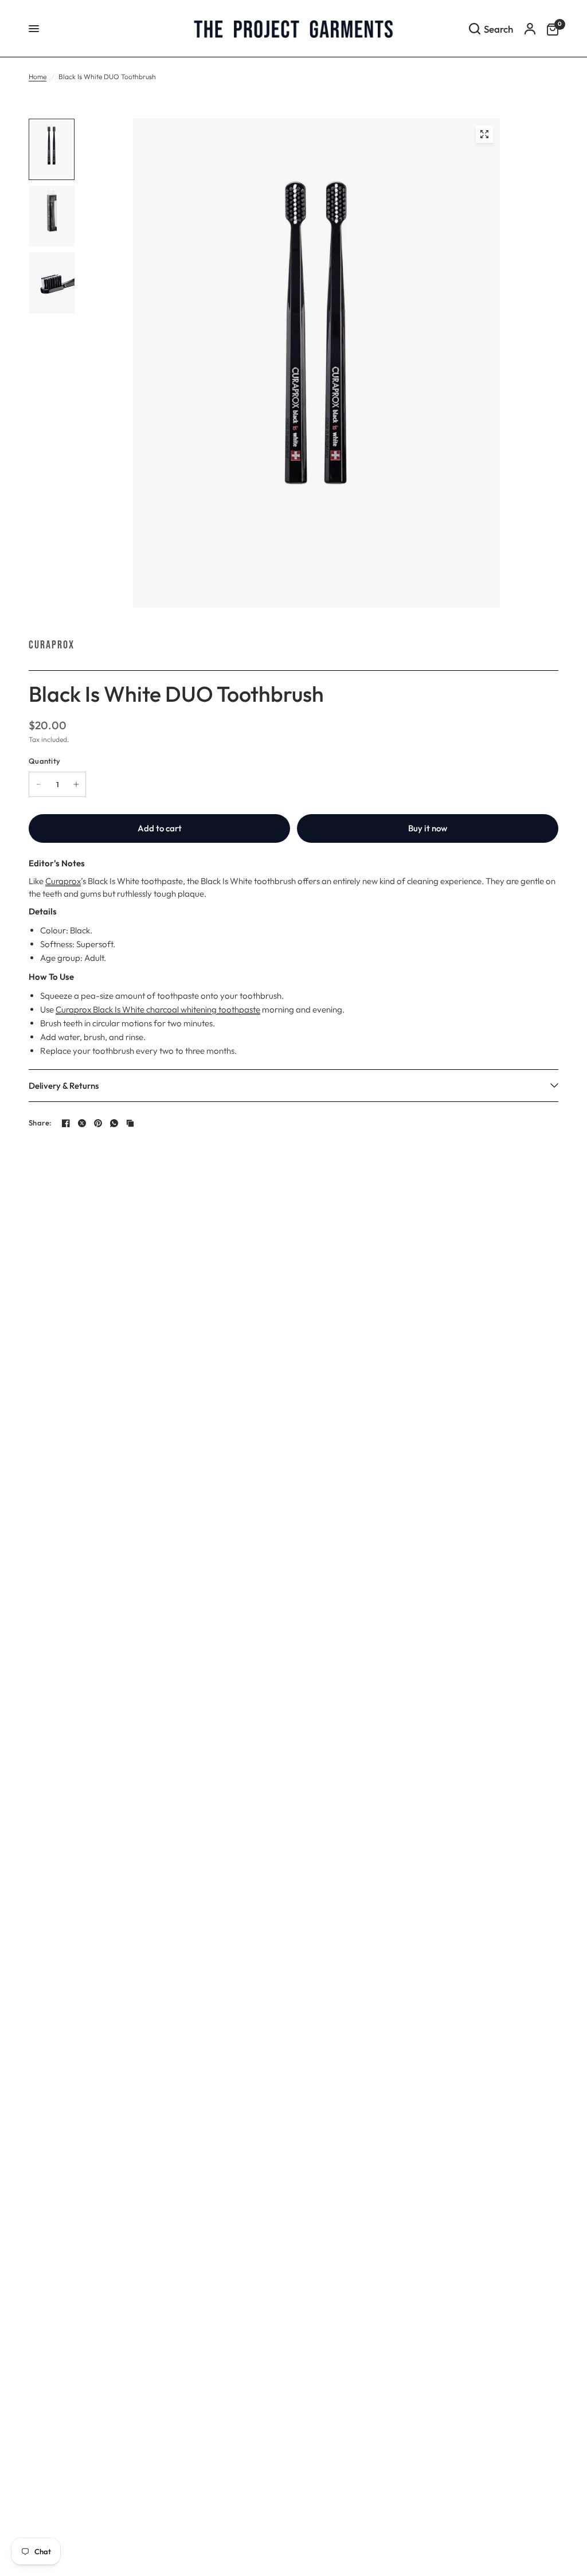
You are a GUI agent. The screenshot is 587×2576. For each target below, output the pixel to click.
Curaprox (52, 645)
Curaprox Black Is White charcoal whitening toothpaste (158, 1009)
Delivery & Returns (64, 1086)
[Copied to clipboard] (130, 1123)
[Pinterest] (98, 1123)
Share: (40, 1123)
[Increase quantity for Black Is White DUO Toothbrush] (76, 784)
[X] (82, 1123)
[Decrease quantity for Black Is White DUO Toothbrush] (38, 784)
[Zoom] (484, 134)
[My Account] (530, 29)
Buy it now (428, 828)
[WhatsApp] (114, 1123)
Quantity (44, 761)
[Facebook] (66, 1123)
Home (38, 77)
